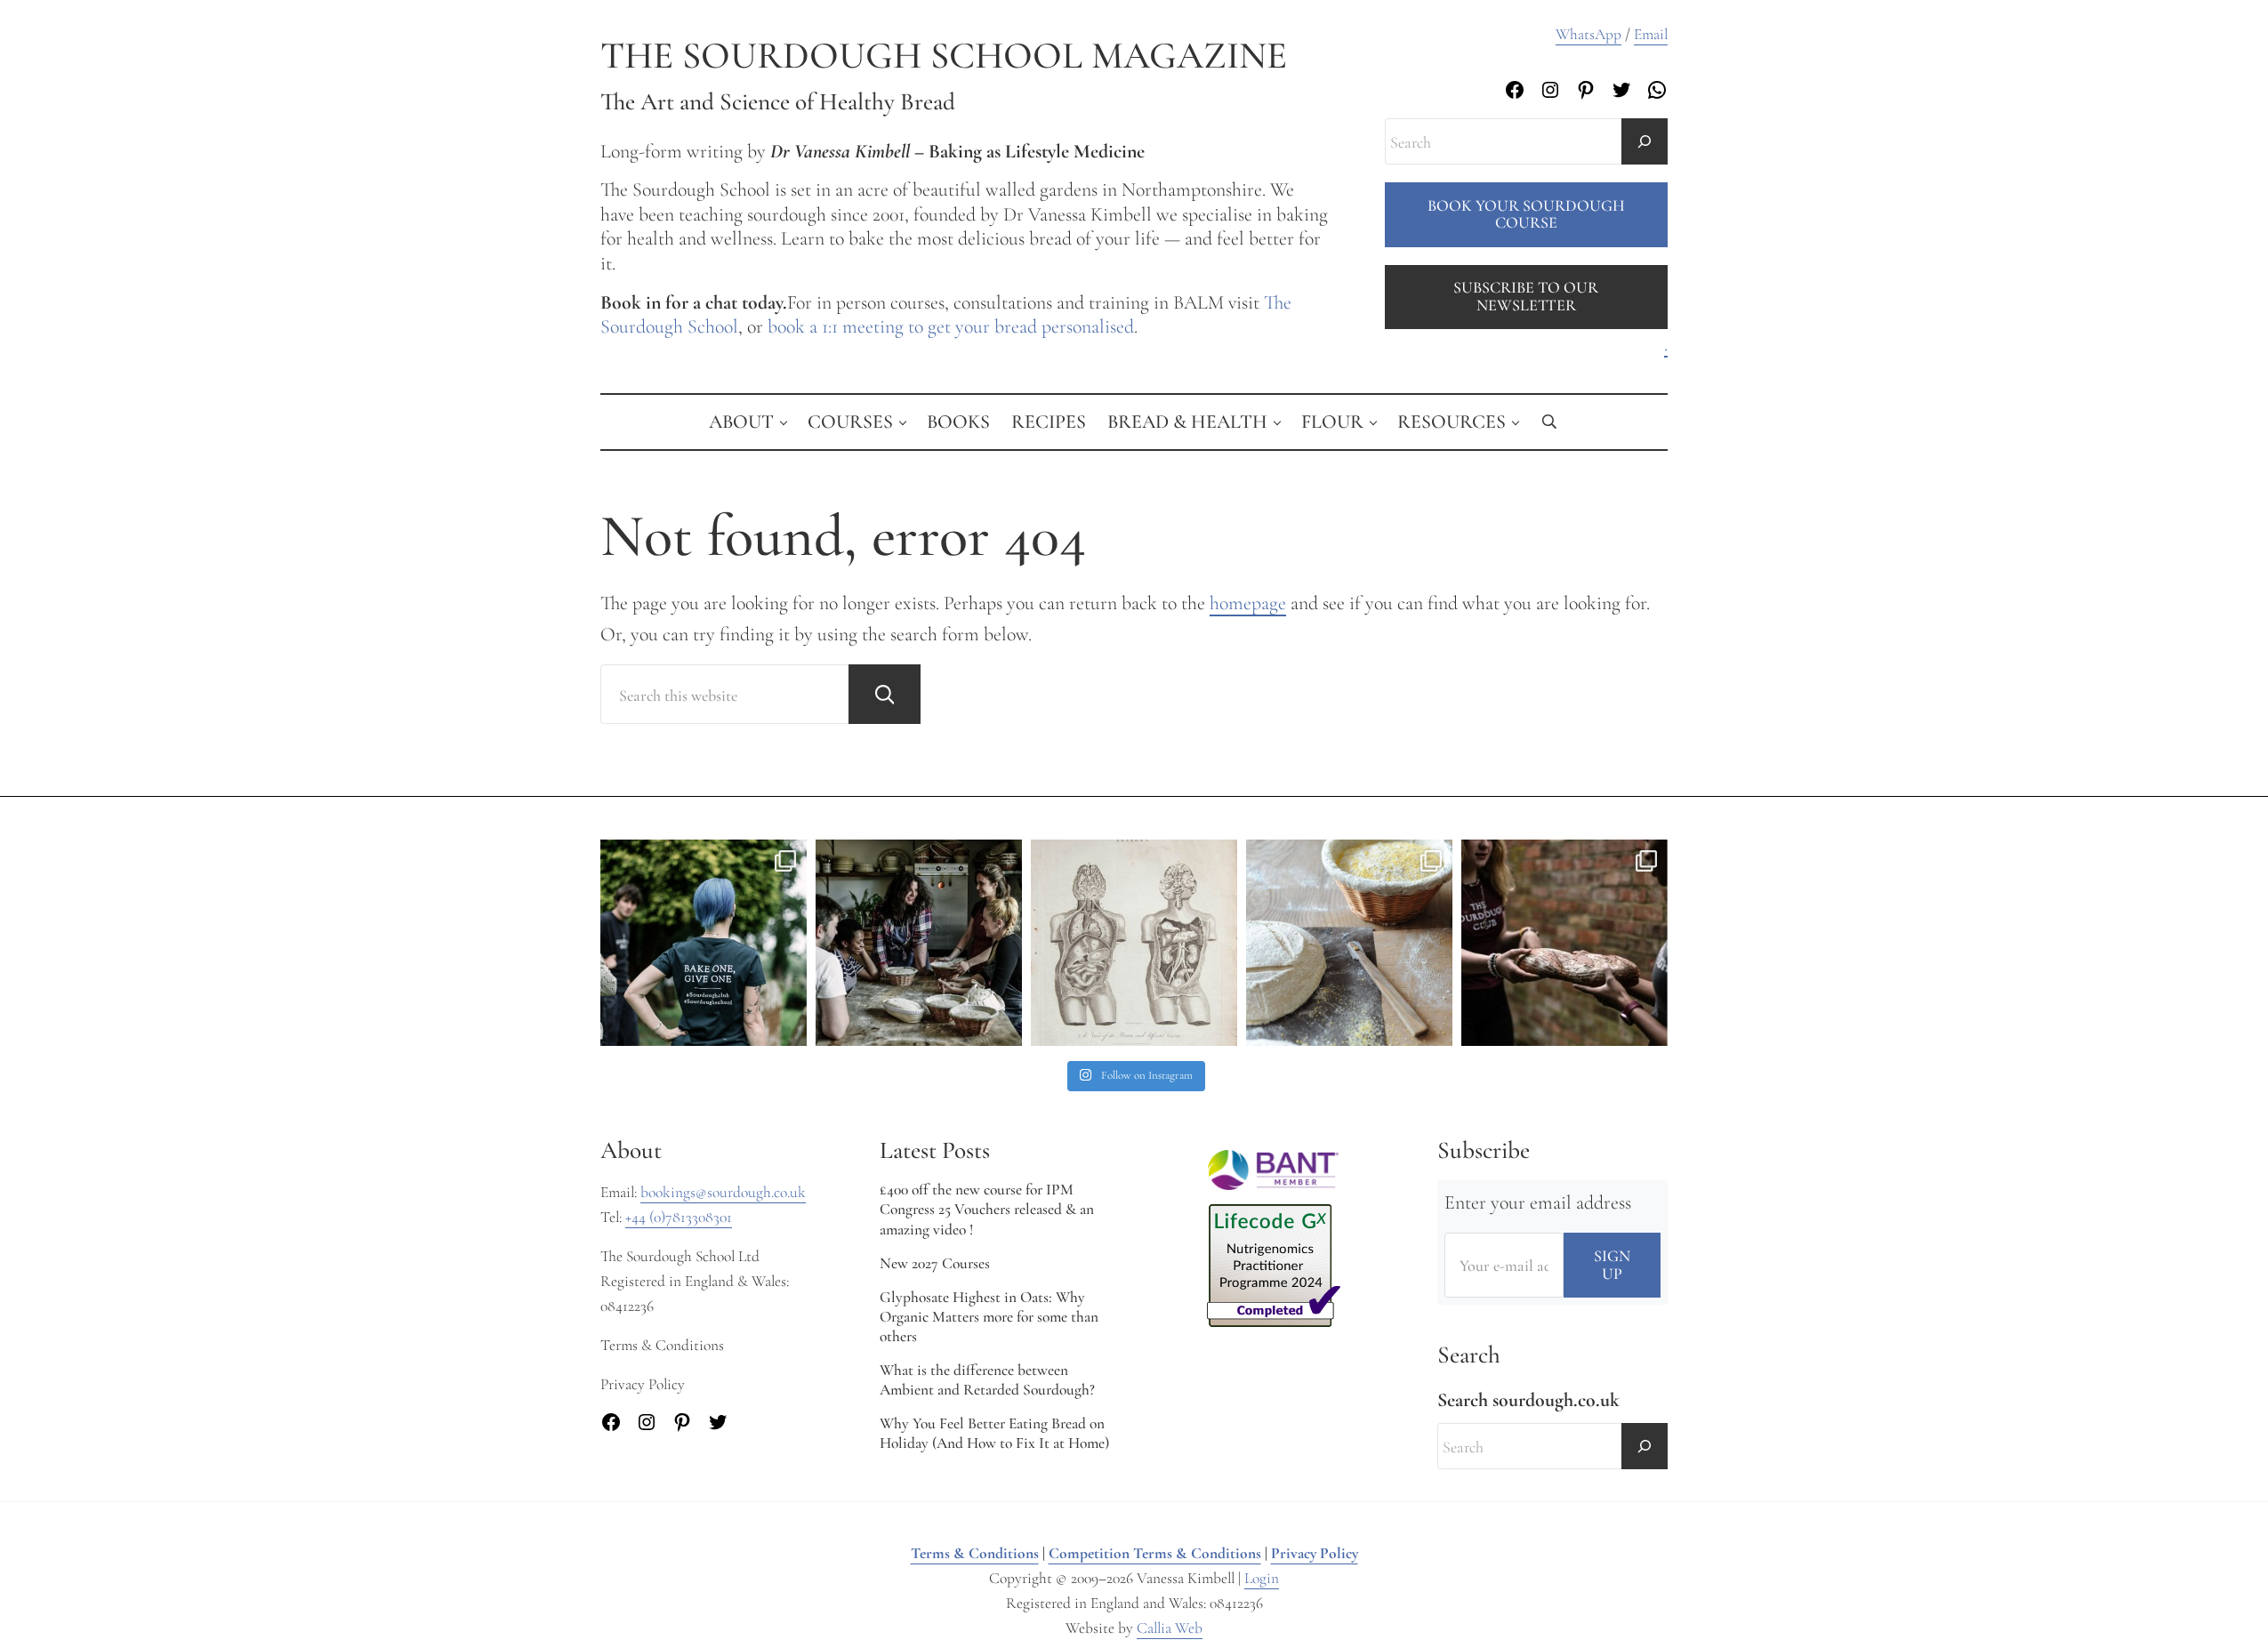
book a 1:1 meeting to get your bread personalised (951, 326)
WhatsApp (1588, 34)
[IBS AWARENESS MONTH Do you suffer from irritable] (1134, 943)
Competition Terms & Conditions (1155, 1553)
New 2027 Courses (935, 1263)
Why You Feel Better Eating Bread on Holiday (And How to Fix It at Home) (994, 1433)
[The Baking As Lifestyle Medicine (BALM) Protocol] (1564, 943)
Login (1262, 1578)
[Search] (1645, 141)
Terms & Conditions (975, 1553)
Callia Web (1170, 1628)
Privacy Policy (1315, 1553)
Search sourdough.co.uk (1528, 1400)
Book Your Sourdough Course (1526, 214)
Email (1651, 34)
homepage (1248, 603)
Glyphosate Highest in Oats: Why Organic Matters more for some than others (989, 1317)
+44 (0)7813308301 (679, 1217)
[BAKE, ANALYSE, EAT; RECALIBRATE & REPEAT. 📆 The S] (919, 943)
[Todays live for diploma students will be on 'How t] (704, 943)
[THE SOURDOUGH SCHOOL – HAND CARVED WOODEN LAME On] (1349, 943)
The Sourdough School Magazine (944, 56)
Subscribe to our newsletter (1526, 296)
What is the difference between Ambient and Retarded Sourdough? (987, 1380)
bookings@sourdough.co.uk (723, 1192)
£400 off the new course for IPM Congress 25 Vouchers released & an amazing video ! (987, 1209)
